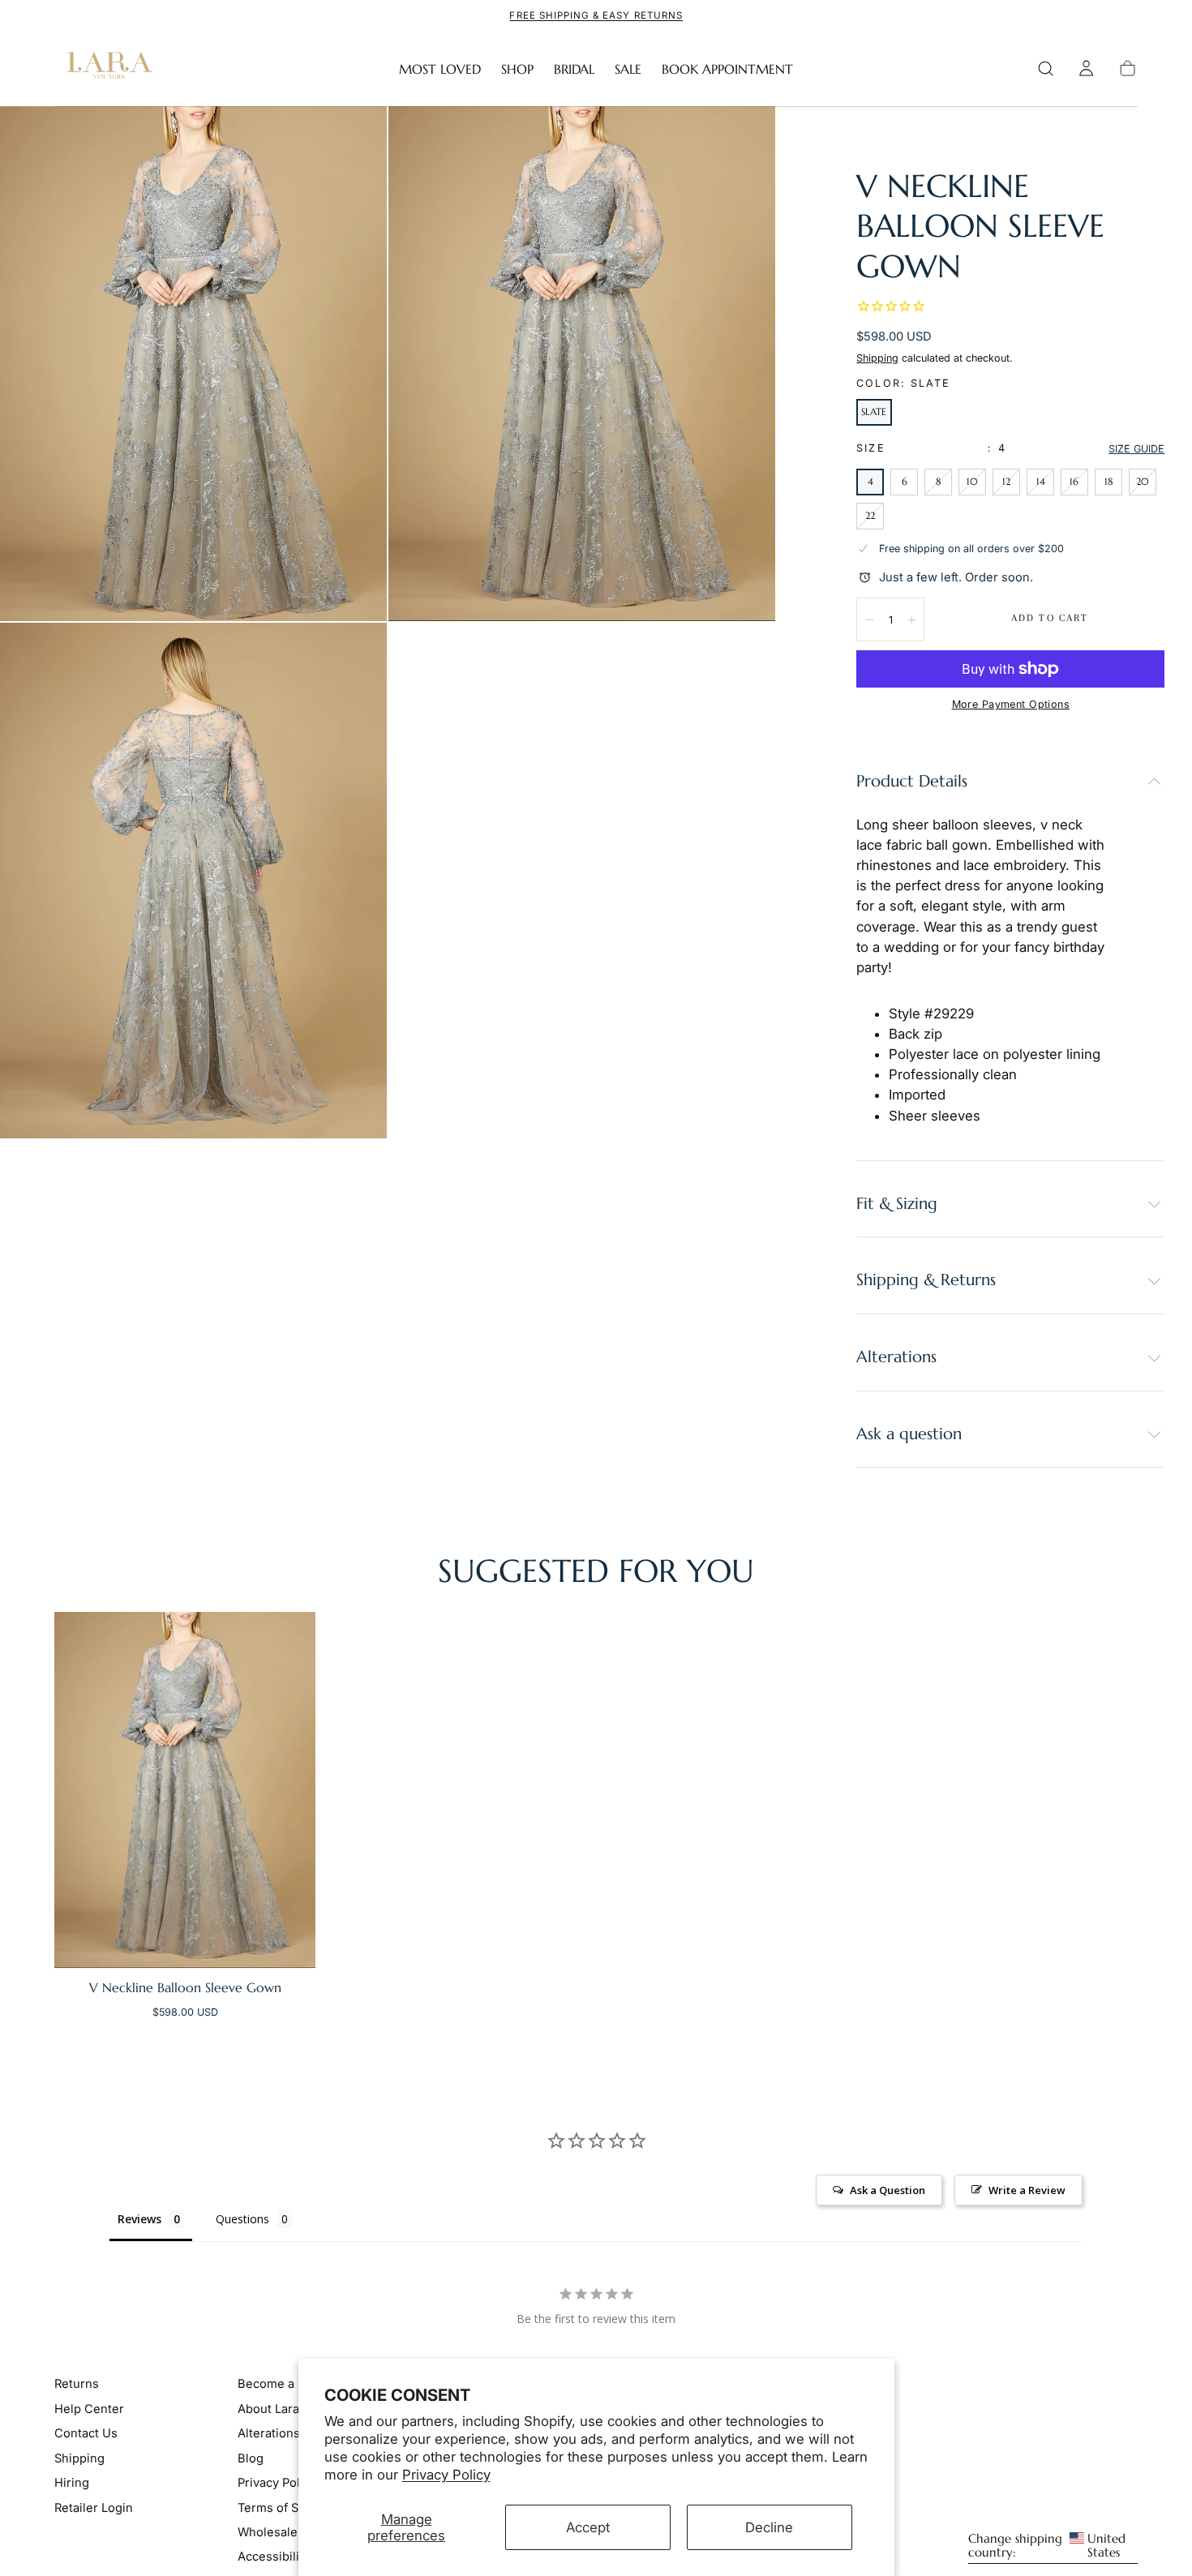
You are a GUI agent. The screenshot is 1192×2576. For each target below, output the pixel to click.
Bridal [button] (574, 69)
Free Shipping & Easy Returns (596, 15)
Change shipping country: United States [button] (1047, 2546)
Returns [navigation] (77, 2384)
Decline (769, 2527)
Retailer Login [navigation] (94, 2507)
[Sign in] (1086, 69)
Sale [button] (628, 69)
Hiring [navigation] (72, 2483)
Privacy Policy (446, 2475)
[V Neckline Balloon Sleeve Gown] (185, 1790)
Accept (588, 2527)
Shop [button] (517, 69)
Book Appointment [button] (727, 69)
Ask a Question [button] (888, 2190)
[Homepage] (106, 69)
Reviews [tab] (139, 2219)
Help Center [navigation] (89, 2409)
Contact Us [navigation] (86, 2433)
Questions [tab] (242, 2219)
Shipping (877, 358)
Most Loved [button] (440, 69)
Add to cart (1050, 618)
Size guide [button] (1136, 449)
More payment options (1011, 704)
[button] (1046, 69)
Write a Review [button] (1027, 2190)
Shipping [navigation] (79, 2458)
